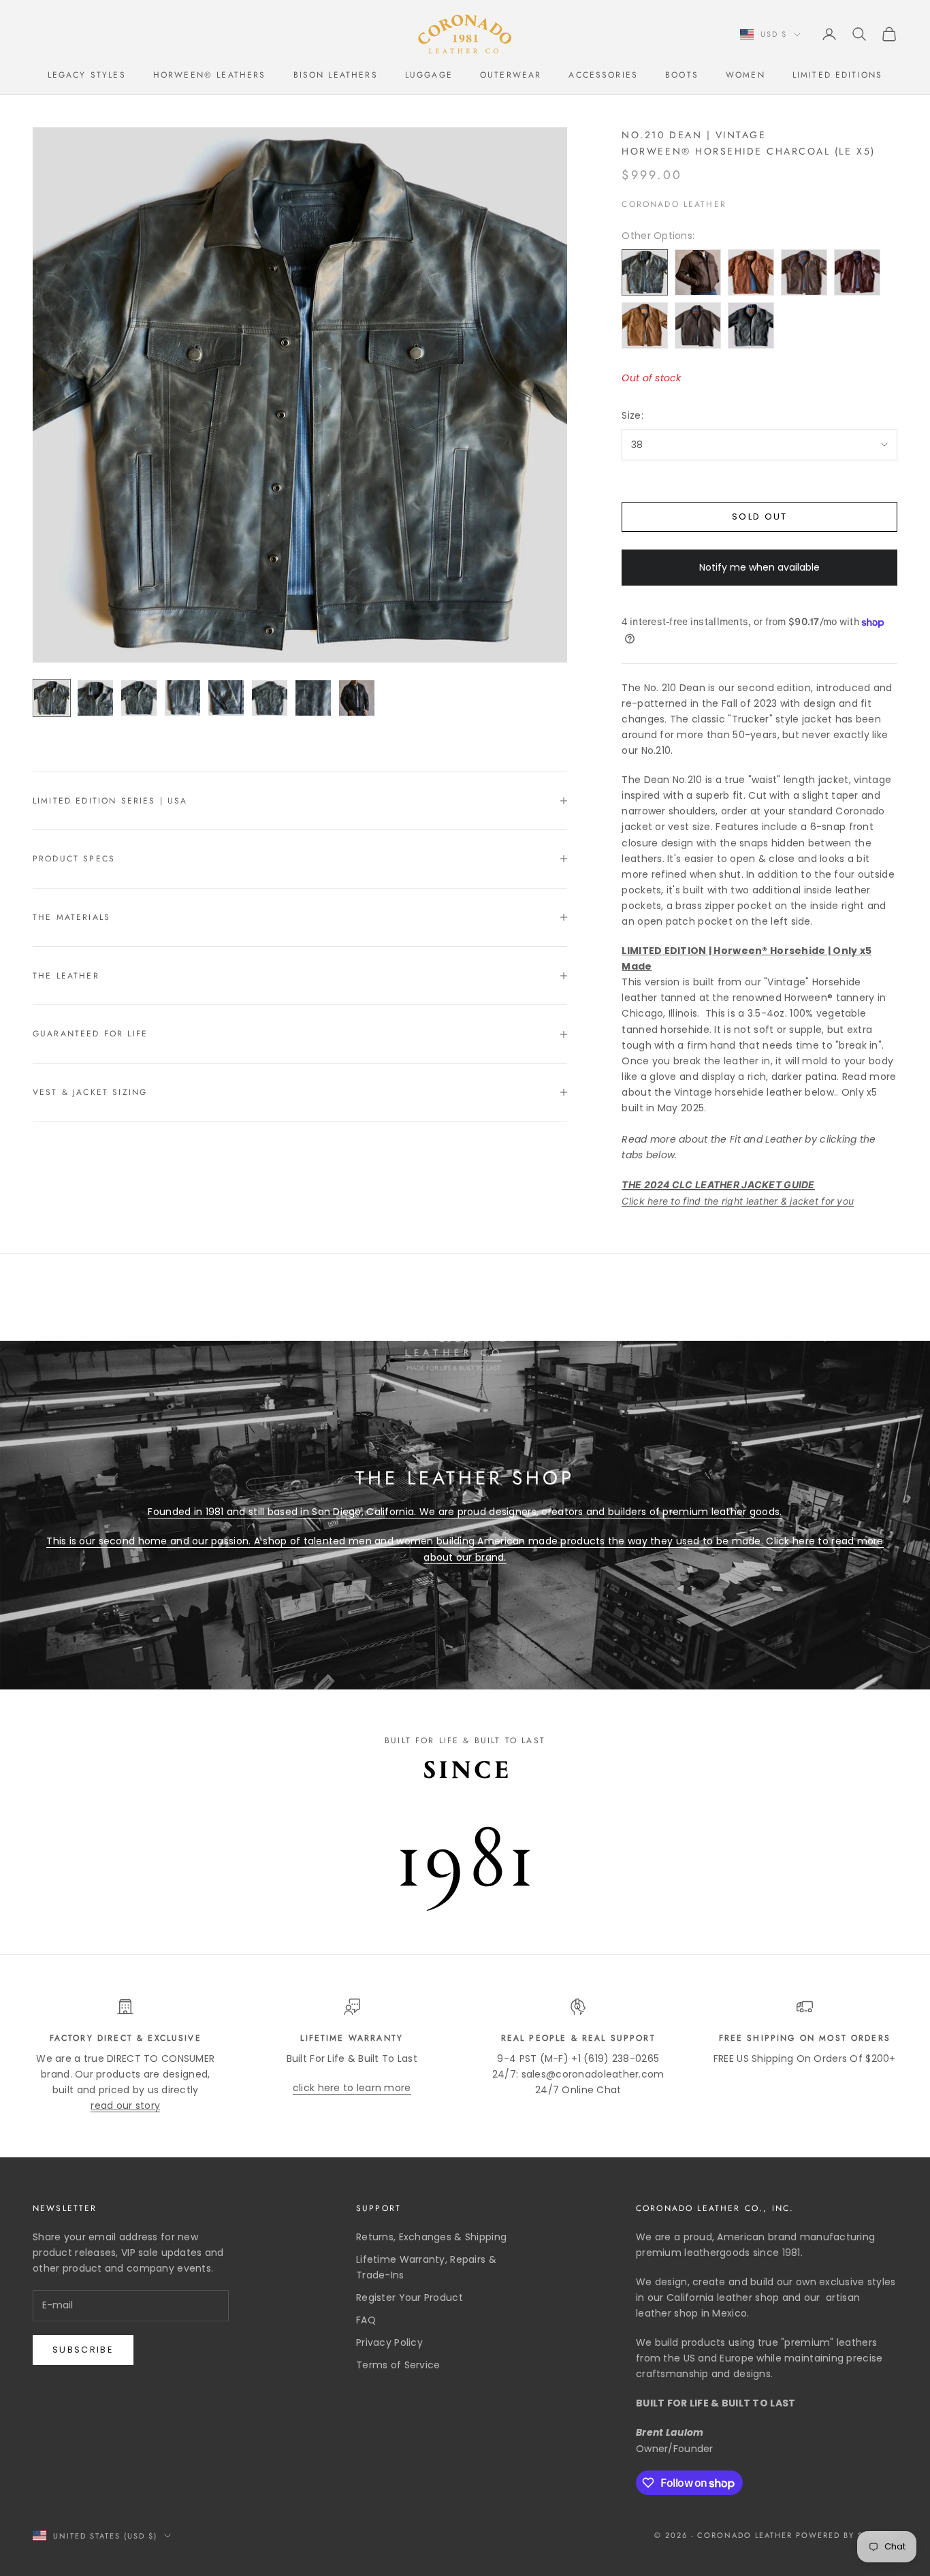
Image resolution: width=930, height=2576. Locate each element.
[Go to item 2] (95, 698)
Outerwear (511, 75)
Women (745, 75)
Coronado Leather (674, 204)
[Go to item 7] (313, 698)
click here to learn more (352, 2088)
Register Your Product (410, 2297)
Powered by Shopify (847, 2535)
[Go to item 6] (270, 698)
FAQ (366, 2320)
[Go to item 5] (226, 698)
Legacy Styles (87, 75)
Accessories (603, 75)
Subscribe (83, 2350)
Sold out (760, 516)
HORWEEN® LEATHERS (210, 75)
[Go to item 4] (182, 698)
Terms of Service (398, 2365)
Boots (682, 75)
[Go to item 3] (139, 698)
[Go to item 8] (357, 698)
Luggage (429, 75)
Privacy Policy (389, 2342)
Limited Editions (838, 75)
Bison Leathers (336, 75)
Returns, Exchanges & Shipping (431, 2237)
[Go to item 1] (52, 698)
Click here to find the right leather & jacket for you (738, 1201)
